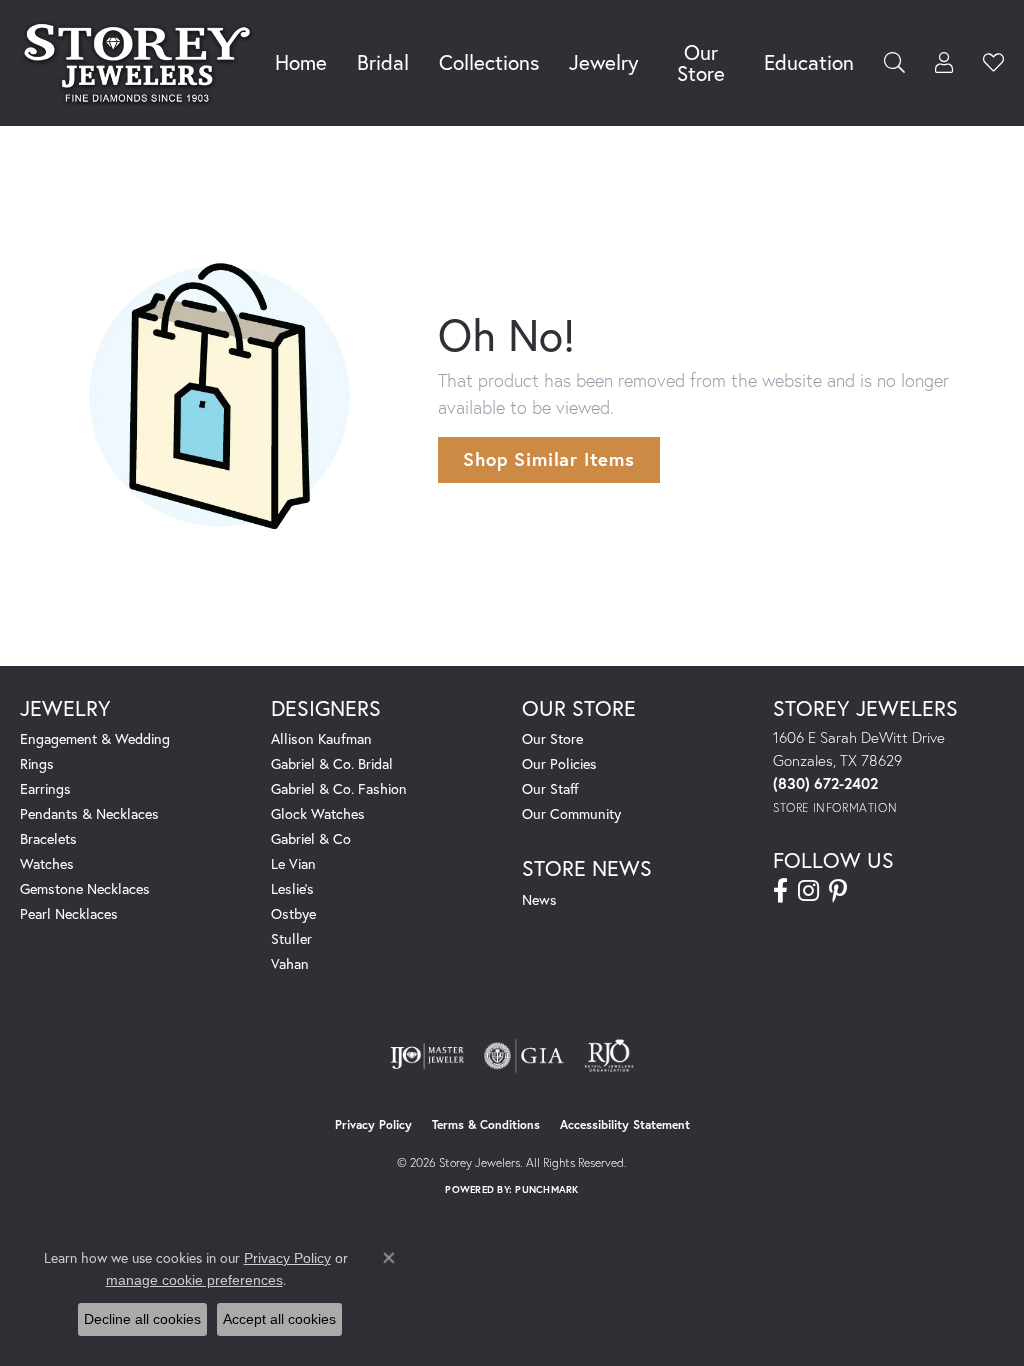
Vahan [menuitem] (290, 963)
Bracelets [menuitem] (48, 838)
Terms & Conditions (486, 1124)
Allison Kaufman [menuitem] (321, 738)
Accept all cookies (279, 1319)
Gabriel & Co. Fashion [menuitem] (339, 788)
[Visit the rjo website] (609, 1056)
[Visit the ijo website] (427, 1056)
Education (809, 62)
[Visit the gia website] (524, 1056)
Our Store (701, 62)
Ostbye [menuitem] (293, 913)
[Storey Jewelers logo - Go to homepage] (142, 63)
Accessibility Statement (625, 1124)
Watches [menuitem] (47, 863)
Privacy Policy (373, 1124)
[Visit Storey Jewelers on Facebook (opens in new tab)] (780, 891)
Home (301, 62)
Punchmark (546, 1189)
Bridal (383, 62)
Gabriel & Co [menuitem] (311, 838)
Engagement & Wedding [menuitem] (95, 738)
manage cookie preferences (194, 1280)
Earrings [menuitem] (45, 788)
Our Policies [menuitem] (559, 763)
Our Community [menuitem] (571, 813)
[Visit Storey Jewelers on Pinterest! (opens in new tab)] (838, 891)
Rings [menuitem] (37, 763)
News (539, 899)
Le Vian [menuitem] (293, 863)
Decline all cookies (142, 1319)
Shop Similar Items (548, 459)
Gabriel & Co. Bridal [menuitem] (332, 763)
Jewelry (603, 62)
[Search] (894, 62)
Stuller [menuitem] (291, 938)
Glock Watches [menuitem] (318, 813)
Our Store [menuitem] (552, 738)
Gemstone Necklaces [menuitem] (85, 888)
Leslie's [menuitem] (292, 888)
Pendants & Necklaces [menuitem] (89, 813)
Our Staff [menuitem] (550, 788)
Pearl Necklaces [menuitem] (69, 913)
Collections (489, 62)
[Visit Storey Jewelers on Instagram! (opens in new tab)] (808, 891)
